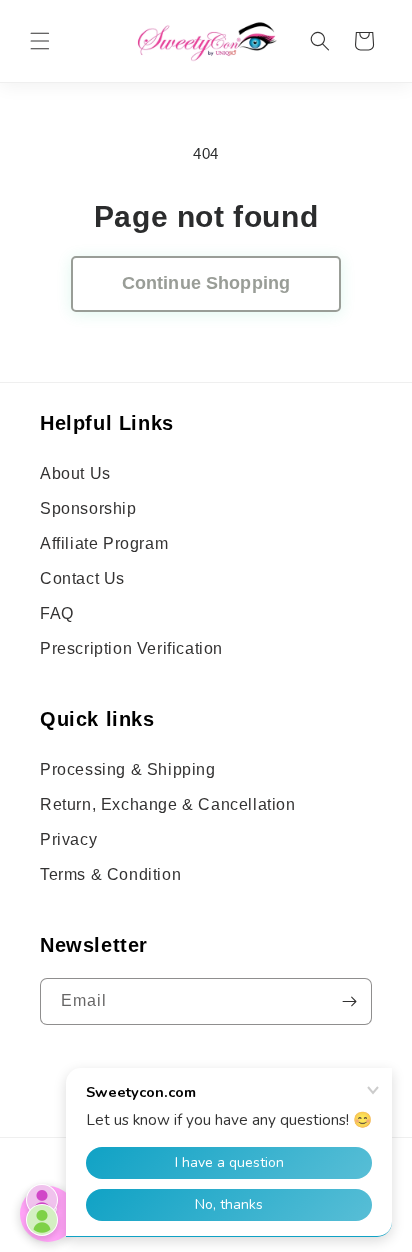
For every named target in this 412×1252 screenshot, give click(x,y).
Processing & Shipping (128, 769)
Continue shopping (206, 283)
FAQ (57, 613)
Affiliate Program (104, 543)
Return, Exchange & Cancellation (168, 804)
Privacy (68, 839)
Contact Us (82, 578)
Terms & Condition (110, 874)
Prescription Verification (131, 648)
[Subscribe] (349, 1001)
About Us (75, 473)
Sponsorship (88, 508)
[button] (40, 41)
